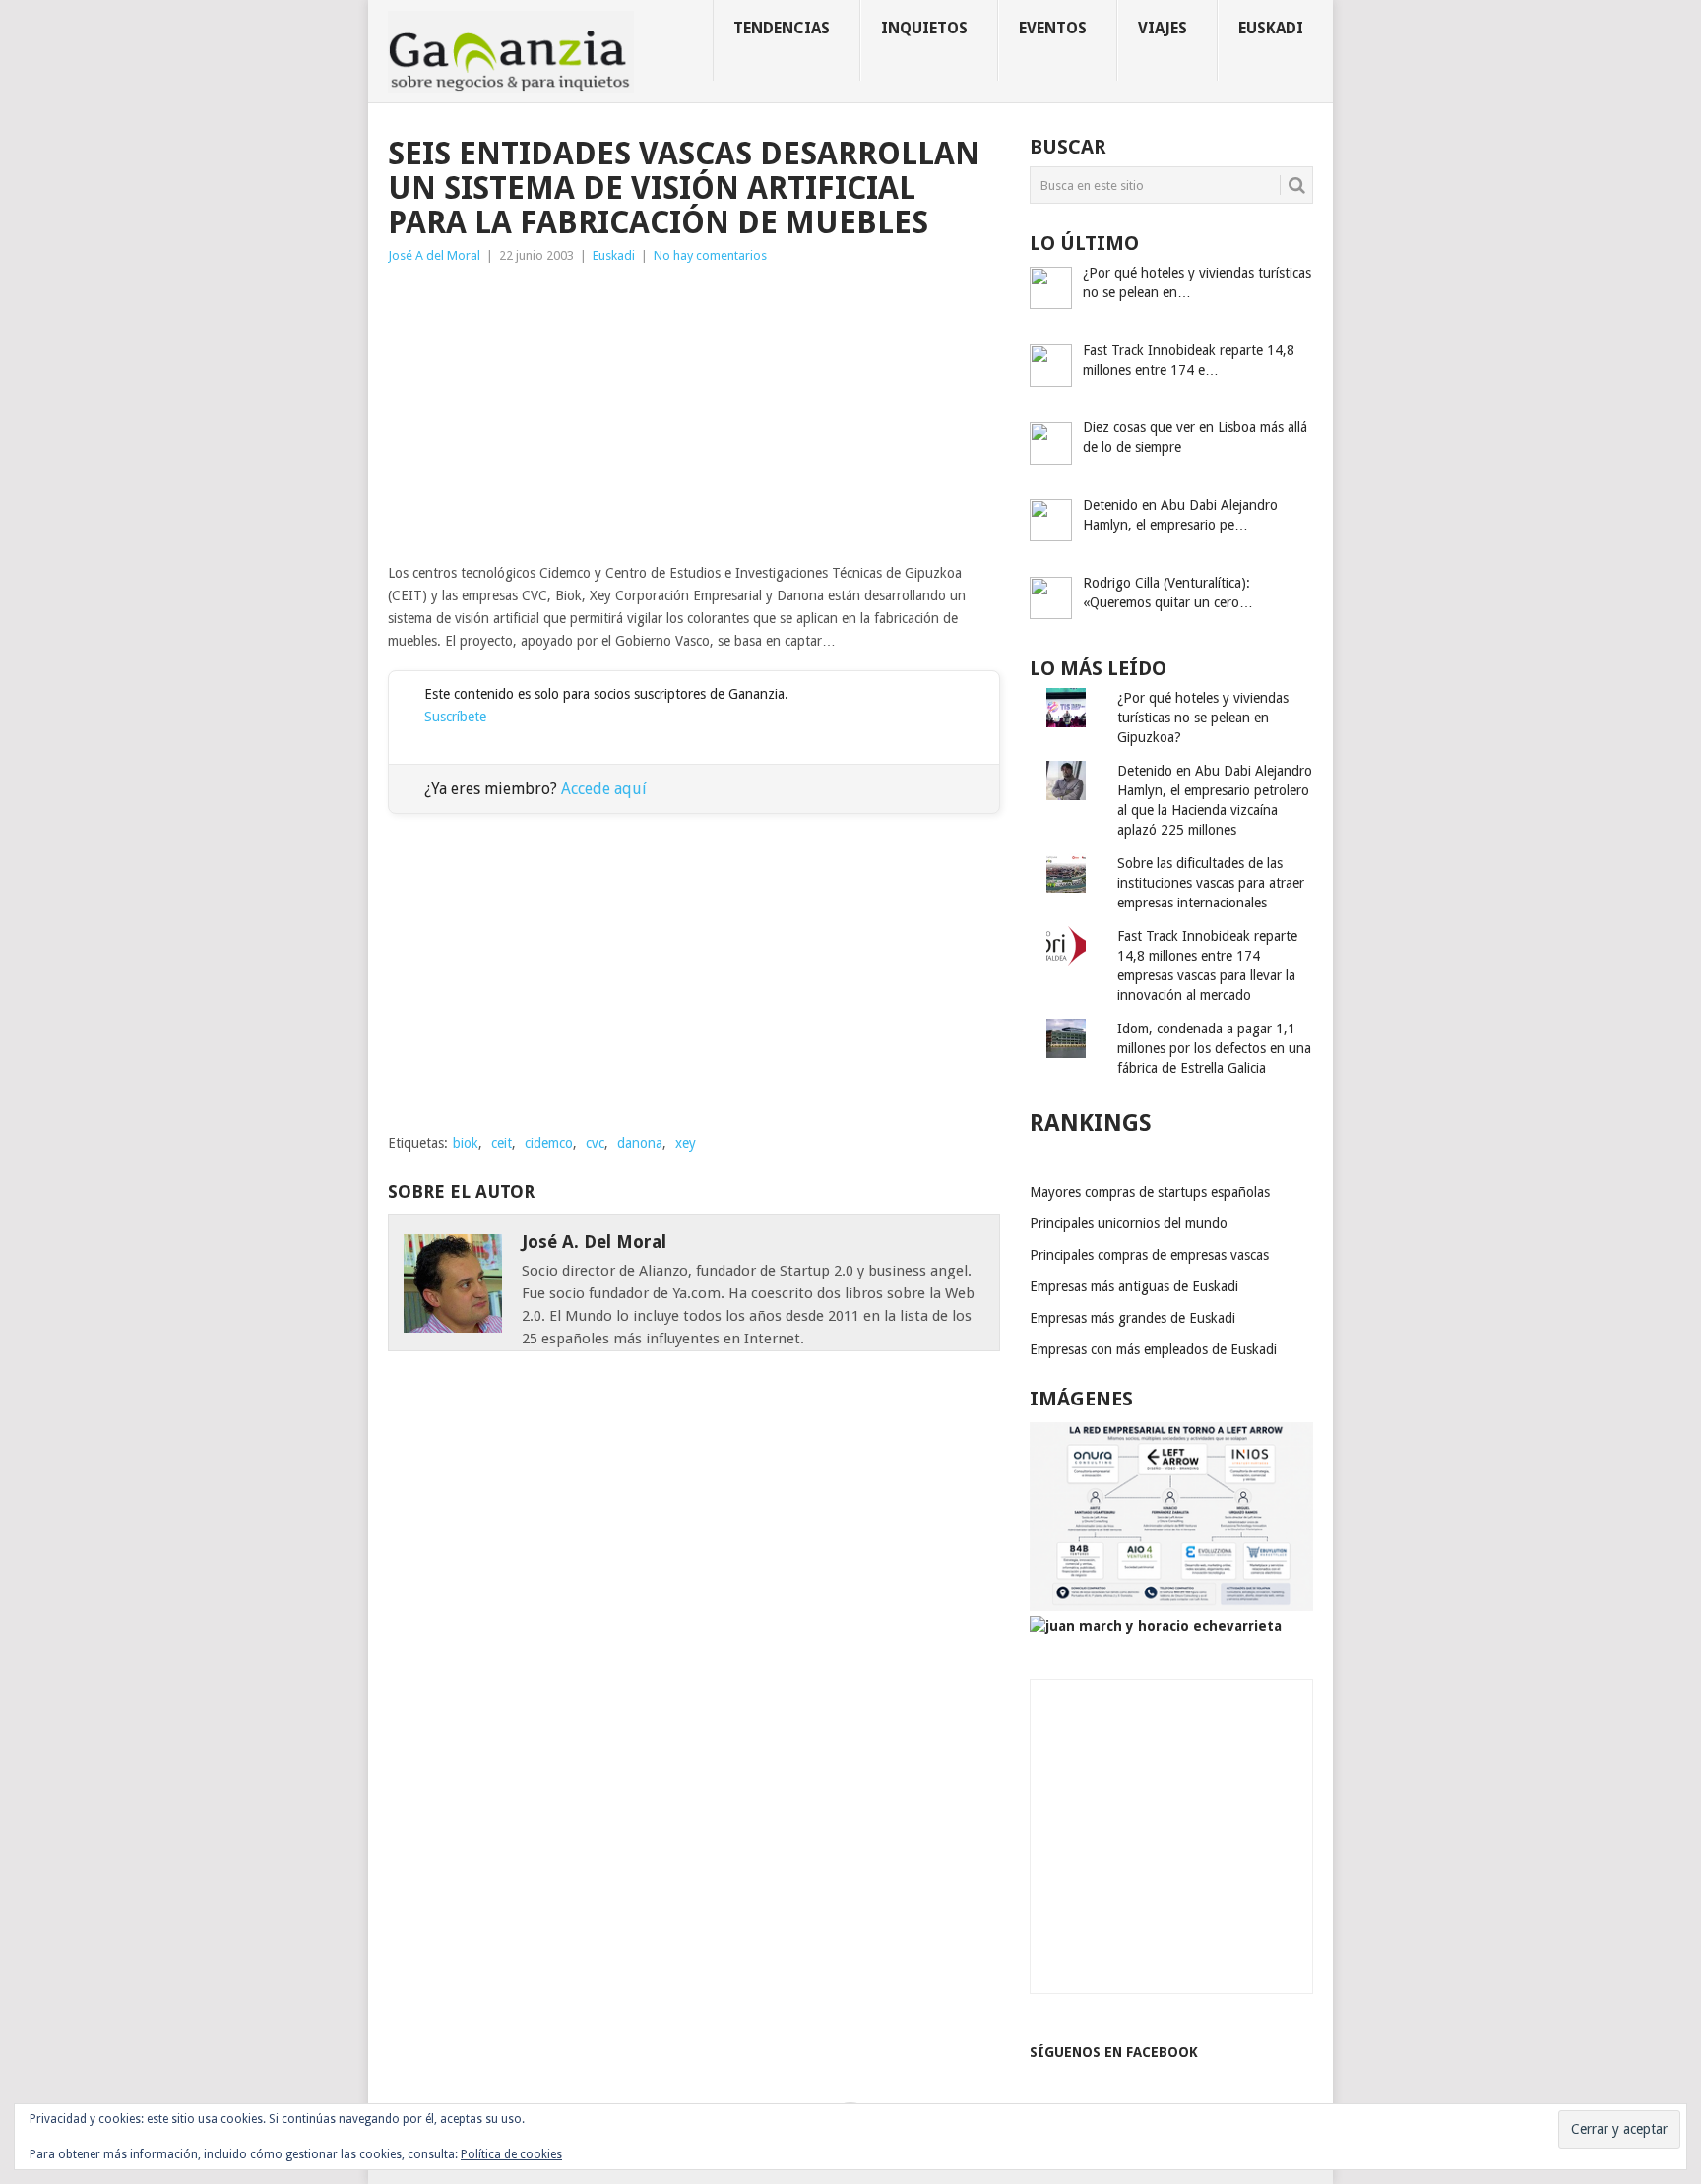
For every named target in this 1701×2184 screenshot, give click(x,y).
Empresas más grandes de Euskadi (1133, 1318)
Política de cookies (511, 2154)
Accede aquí (604, 789)
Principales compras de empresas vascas (1149, 1255)
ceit (502, 1143)
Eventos (1053, 28)
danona (640, 1143)
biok (466, 1143)
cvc (595, 1143)
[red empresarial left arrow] (1171, 1606)
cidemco (549, 1143)
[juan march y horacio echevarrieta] (1156, 1626)
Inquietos (924, 28)
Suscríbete (455, 717)
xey (686, 1143)
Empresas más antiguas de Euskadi (1134, 1286)
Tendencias (782, 28)
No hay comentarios (710, 255)
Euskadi (1271, 28)
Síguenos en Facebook (1114, 2052)
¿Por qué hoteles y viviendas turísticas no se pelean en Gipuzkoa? (1203, 718)
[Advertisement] (694, 414)
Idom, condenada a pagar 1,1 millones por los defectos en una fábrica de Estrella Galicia (1214, 1048)
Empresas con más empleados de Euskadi (1153, 1349)
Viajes (1163, 28)
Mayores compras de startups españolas (1150, 1192)
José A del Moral (434, 255)
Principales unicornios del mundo (1129, 1223)
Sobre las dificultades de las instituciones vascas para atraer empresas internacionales (1211, 883)
